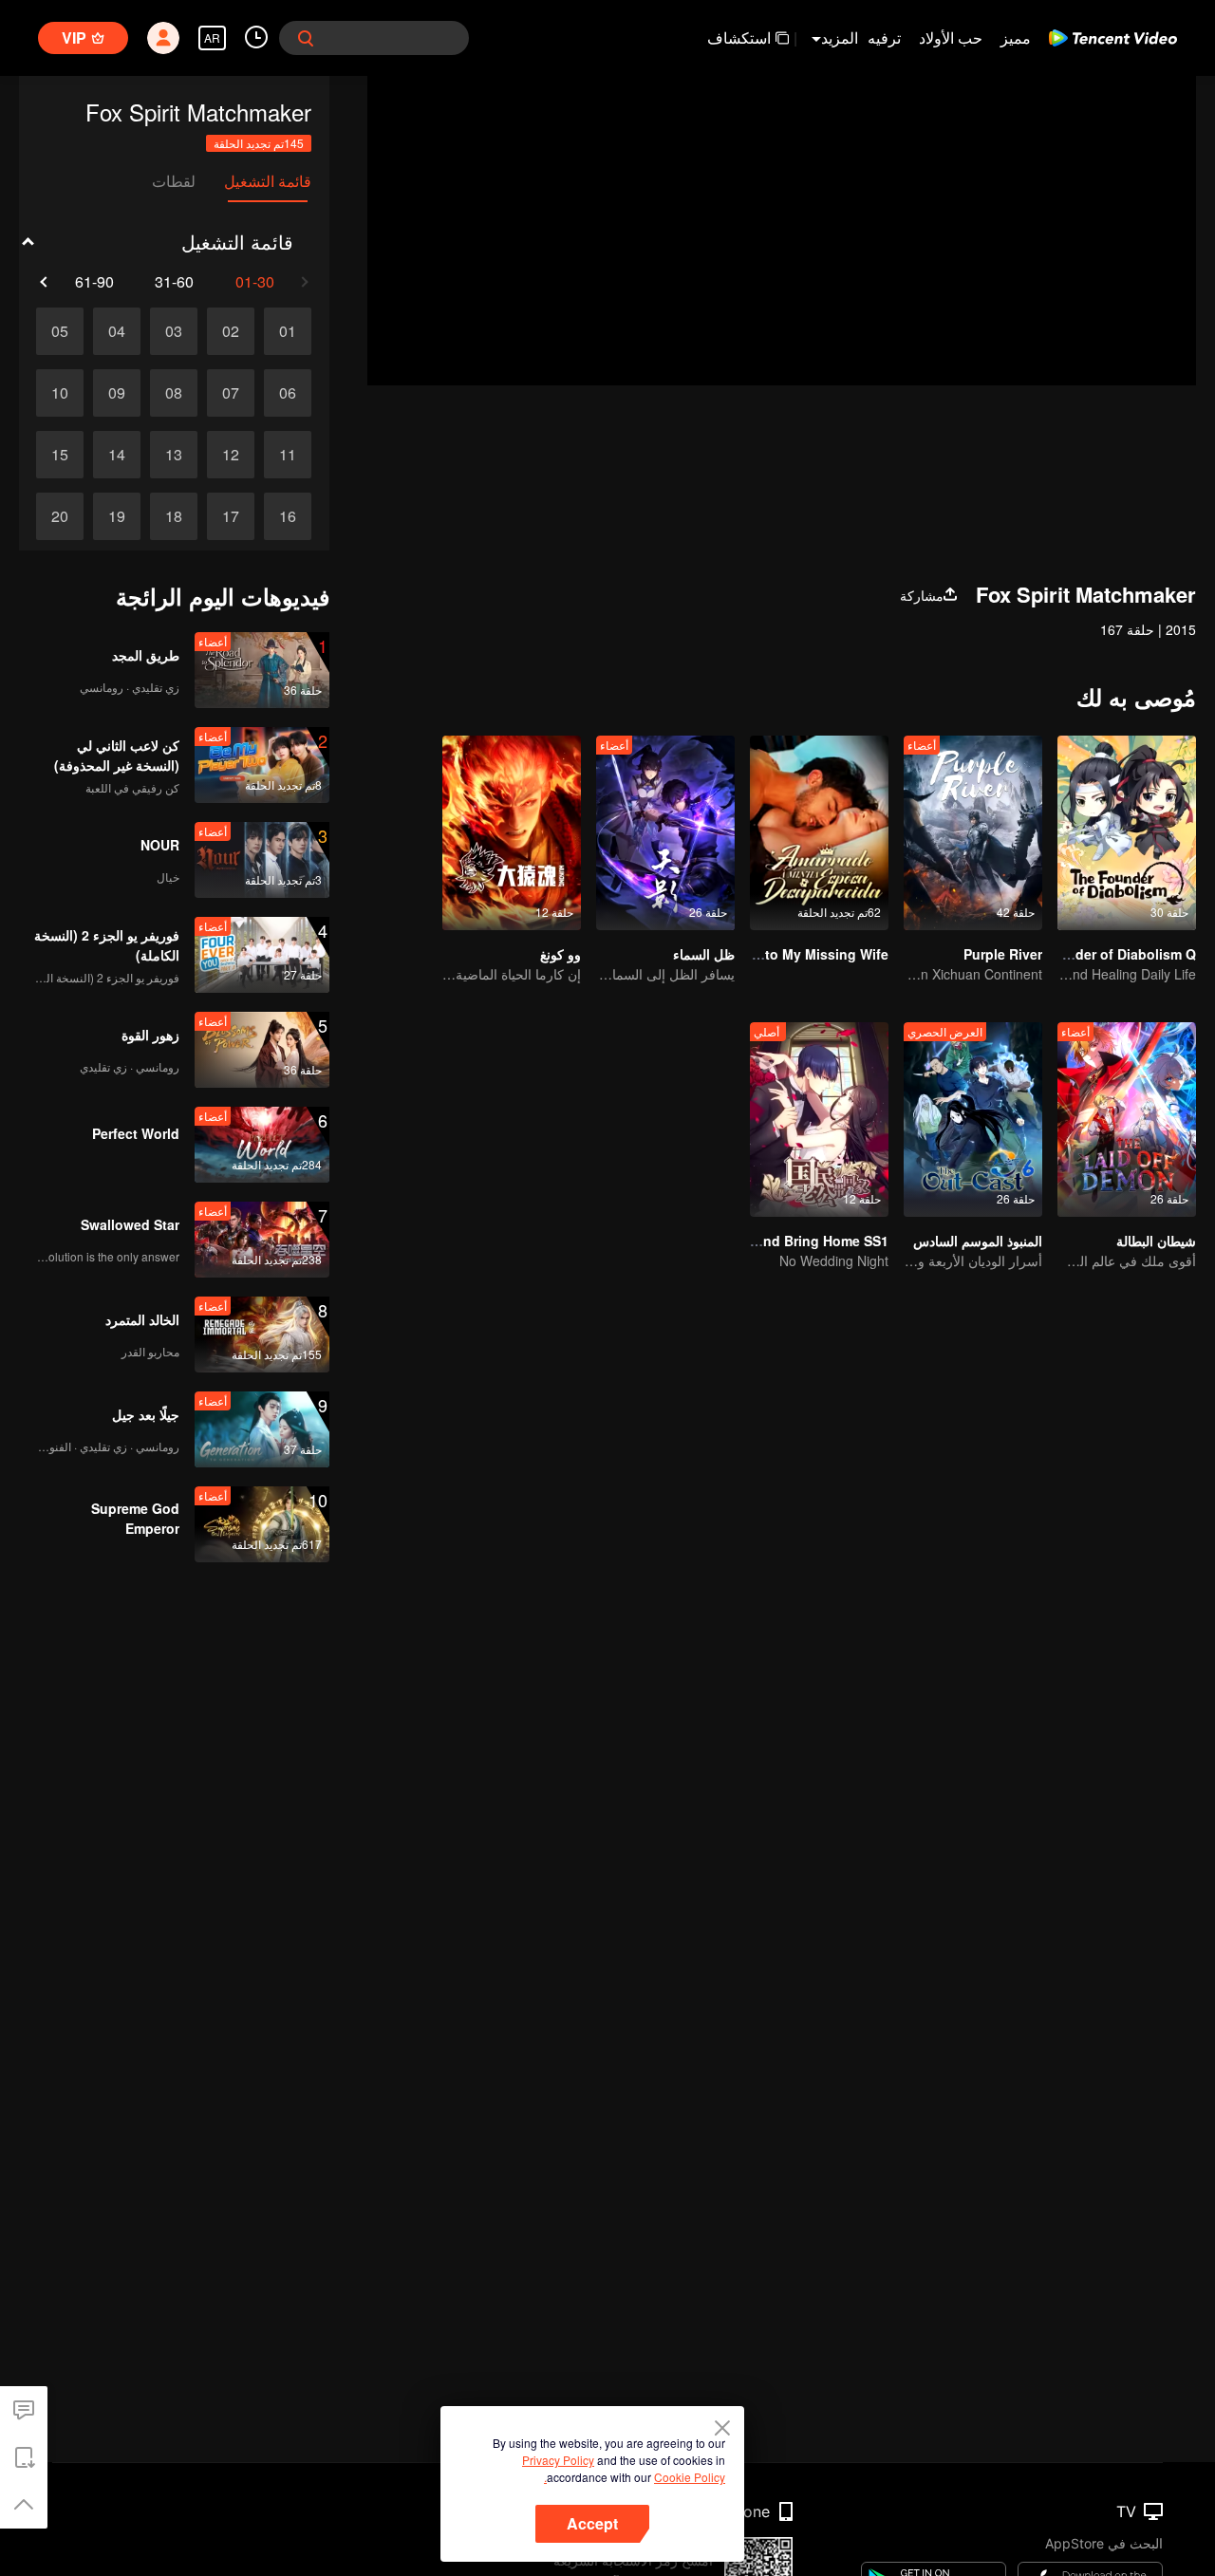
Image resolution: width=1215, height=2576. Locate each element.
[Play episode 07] (231, 393)
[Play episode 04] (117, 331)
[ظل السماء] (665, 833)
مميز (1016, 37)
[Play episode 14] (117, 455)
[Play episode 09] (117, 393)
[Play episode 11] (288, 455)
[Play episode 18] (174, 516)
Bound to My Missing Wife (803, 954)
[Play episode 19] (117, 516)
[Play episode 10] (60, 393)
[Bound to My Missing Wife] (819, 833)
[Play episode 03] (174, 331)
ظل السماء (704, 954)
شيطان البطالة (1156, 1241)
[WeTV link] (1113, 38)
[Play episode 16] (288, 516)
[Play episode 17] (231, 516)
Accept (592, 2523)
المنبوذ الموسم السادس (978, 1241)
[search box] (306, 38)
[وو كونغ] (512, 833)
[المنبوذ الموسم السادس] (973, 1120)
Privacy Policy (558, 2460)
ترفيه (884, 37)
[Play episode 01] (288, 331)
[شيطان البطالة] (1127, 1120)
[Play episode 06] (288, 393)
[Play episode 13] (174, 455)
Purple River (1003, 954)
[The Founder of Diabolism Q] (1127, 833)
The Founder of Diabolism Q (1104, 954)
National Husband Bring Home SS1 (776, 1241)
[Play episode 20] (60, 516)
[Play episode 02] (231, 331)
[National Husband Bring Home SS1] (819, 1120)
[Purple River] (973, 833)
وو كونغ (561, 954)
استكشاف (739, 37)
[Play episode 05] (60, 331)
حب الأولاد (951, 37)
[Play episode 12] (231, 455)
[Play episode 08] (174, 393)
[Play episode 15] (60, 455)
